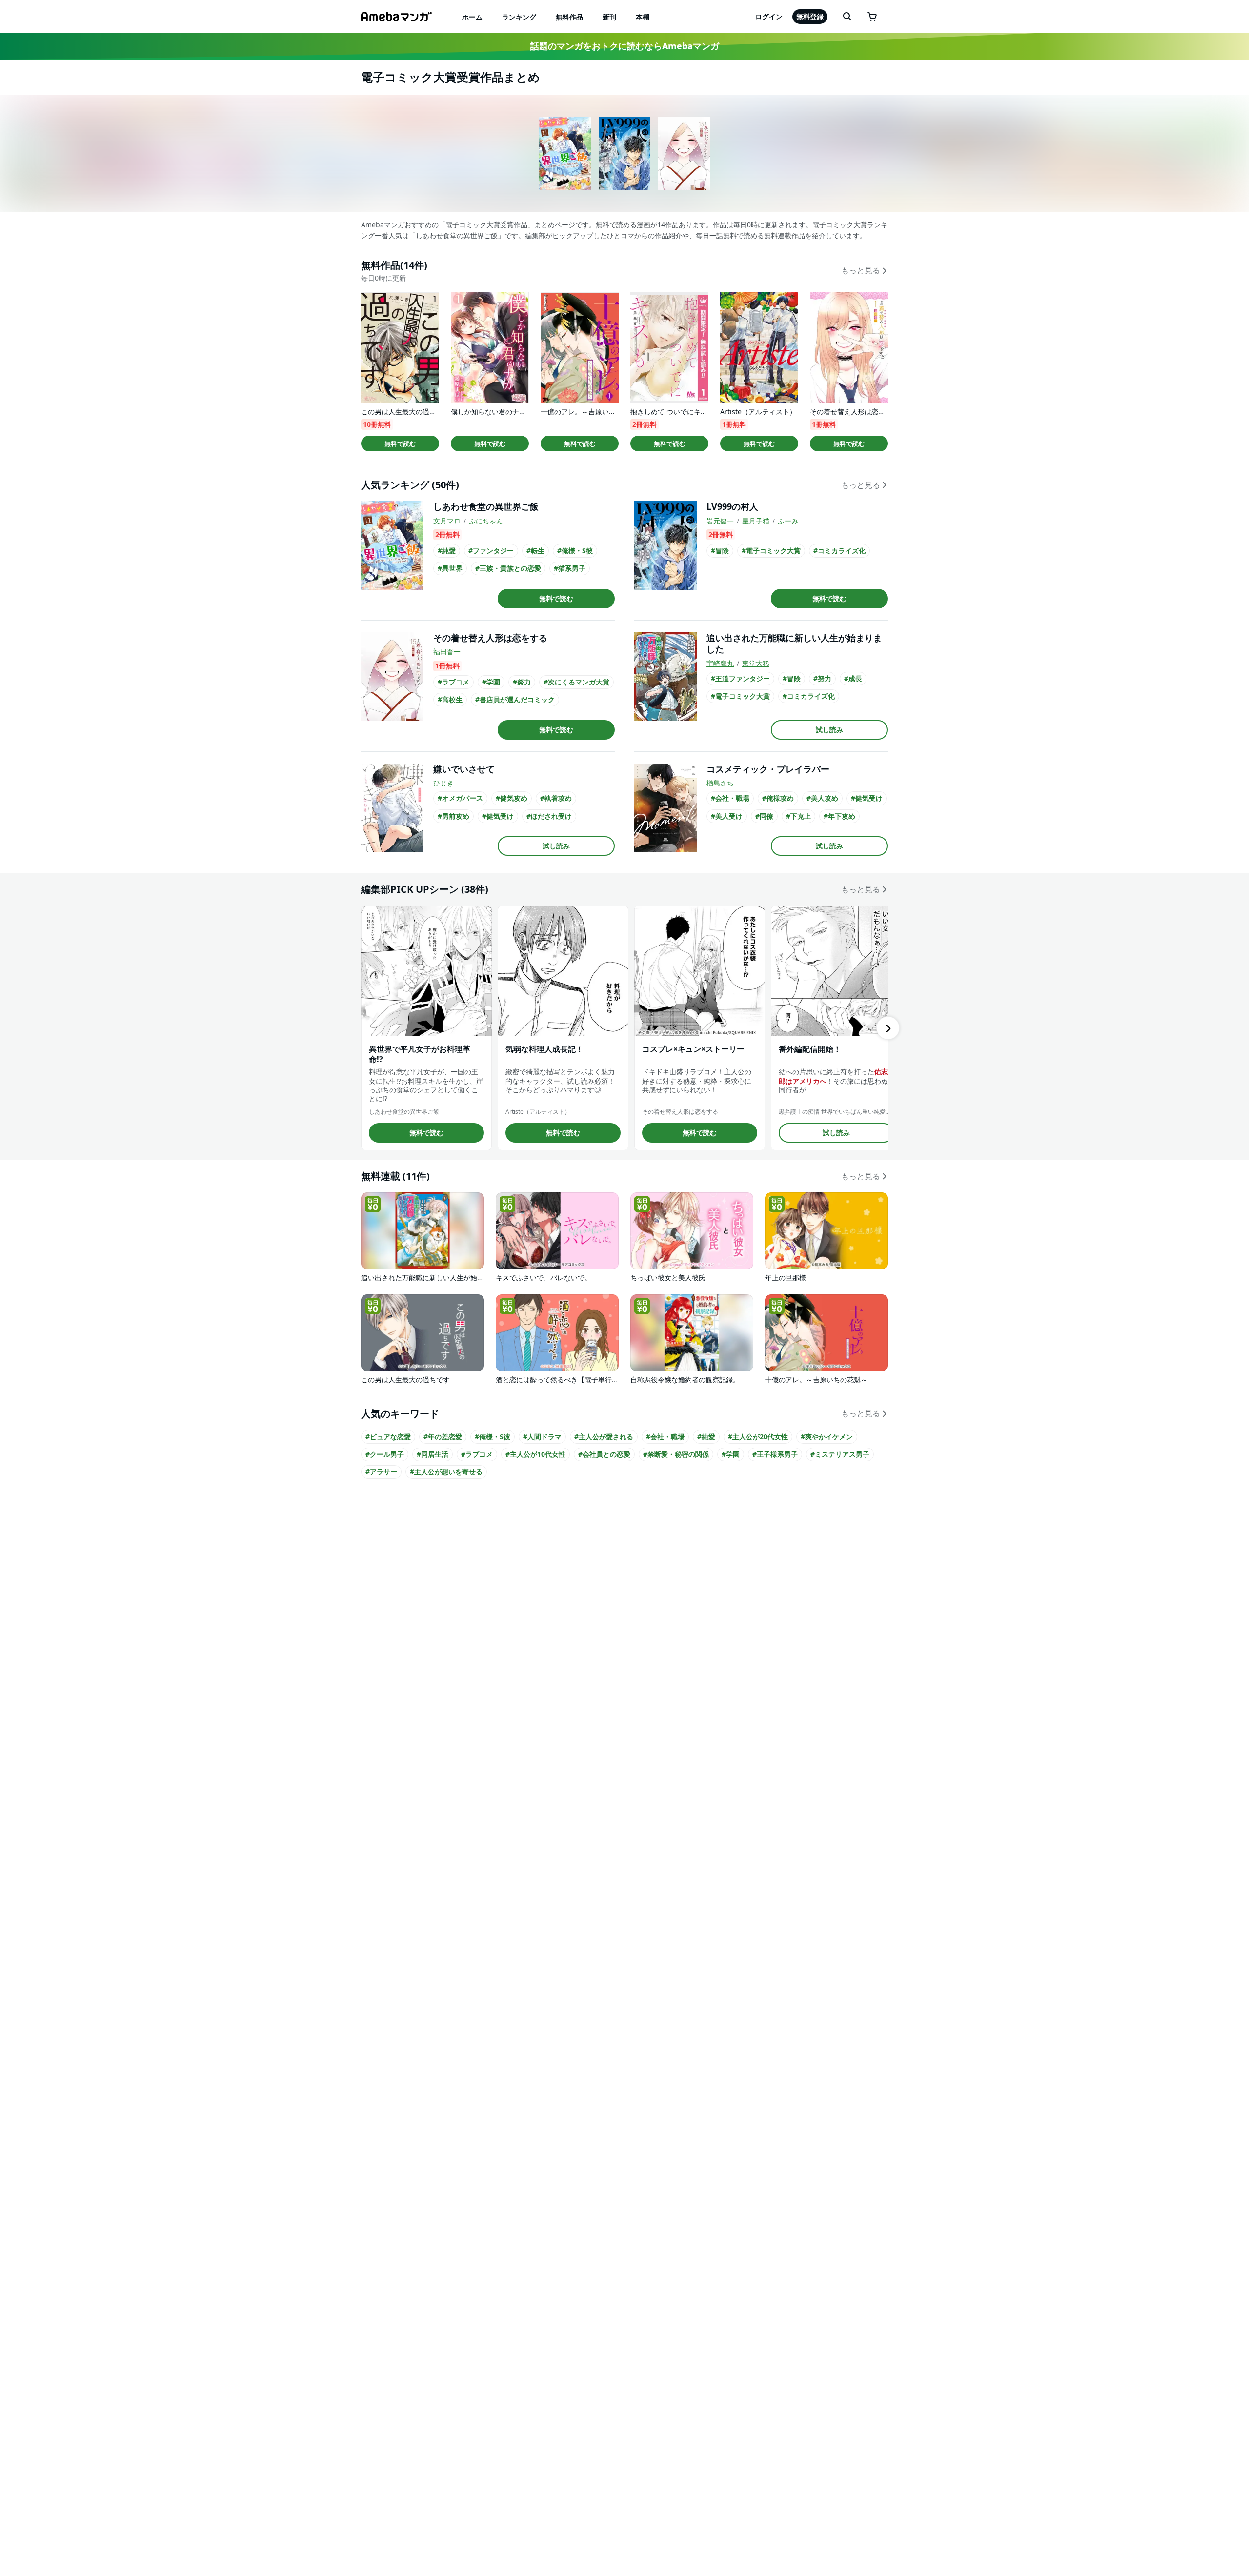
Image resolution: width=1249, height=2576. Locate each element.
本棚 (643, 17)
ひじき (443, 783)
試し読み (829, 730)
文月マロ (447, 521)
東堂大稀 (756, 663)
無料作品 (569, 17)
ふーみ (788, 521)
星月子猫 (756, 521)
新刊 (609, 17)
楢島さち (720, 783)
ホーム (472, 17)
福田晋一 (447, 652)
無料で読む (400, 443)
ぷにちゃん (486, 521)
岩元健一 (720, 521)
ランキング (519, 17)
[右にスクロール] (888, 1028)
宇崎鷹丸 (720, 663)
